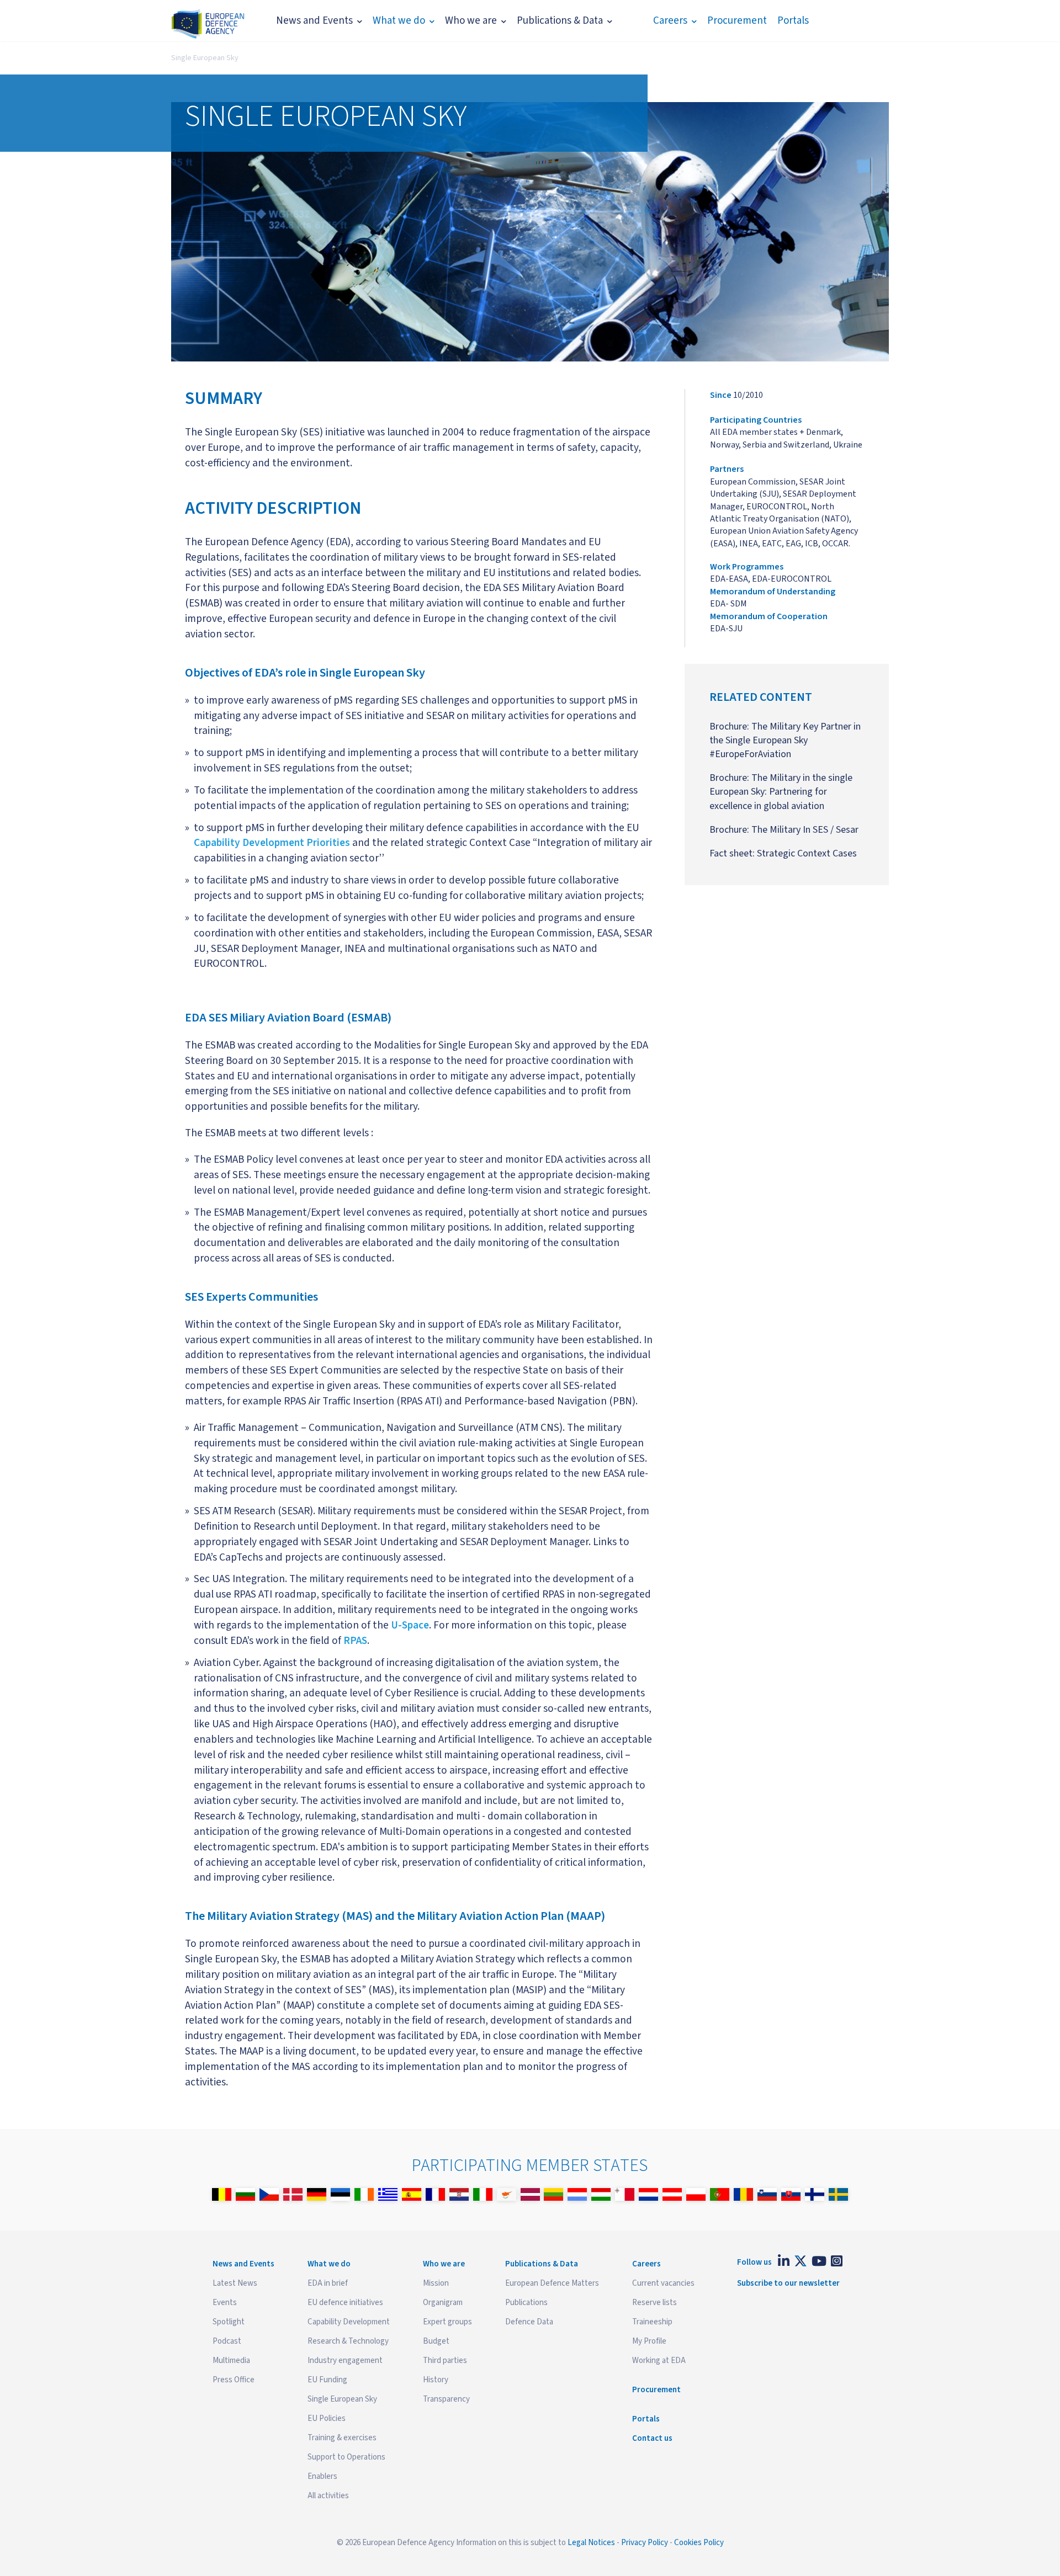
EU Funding (327, 2380)
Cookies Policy (699, 2543)
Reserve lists (654, 2303)
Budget (436, 2341)
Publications (526, 2303)
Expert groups (447, 2322)
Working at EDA (659, 2361)
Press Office (234, 2380)
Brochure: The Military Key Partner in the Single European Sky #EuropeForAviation (785, 740)
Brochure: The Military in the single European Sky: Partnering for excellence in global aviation (781, 792)
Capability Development (349, 2322)
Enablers (322, 2476)
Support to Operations (346, 2457)
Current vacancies (663, 2283)
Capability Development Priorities (272, 843)
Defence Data (529, 2322)
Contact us (652, 2438)
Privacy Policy (645, 2543)
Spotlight (229, 2322)
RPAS (355, 1641)
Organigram (443, 2303)
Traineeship (652, 2322)
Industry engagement (345, 2361)
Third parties (445, 2361)
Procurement (737, 21)
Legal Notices (591, 2543)
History (436, 2380)
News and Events (314, 21)
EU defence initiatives (345, 2303)
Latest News (235, 2283)
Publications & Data (560, 21)
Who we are (471, 21)
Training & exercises (342, 2438)
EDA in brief (328, 2283)
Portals (793, 21)
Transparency (446, 2399)
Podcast (227, 2341)
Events (225, 2303)
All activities (328, 2496)
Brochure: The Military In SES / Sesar (784, 830)
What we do (399, 21)
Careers (670, 21)
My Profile (649, 2341)
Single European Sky (205, 58)
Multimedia (231, 2361)
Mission (436, 2283)
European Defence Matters (552, 2283)
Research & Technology (348, 2341)
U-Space (410, 1625)
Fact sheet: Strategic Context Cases (783, 853)
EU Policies (327, 2418)
